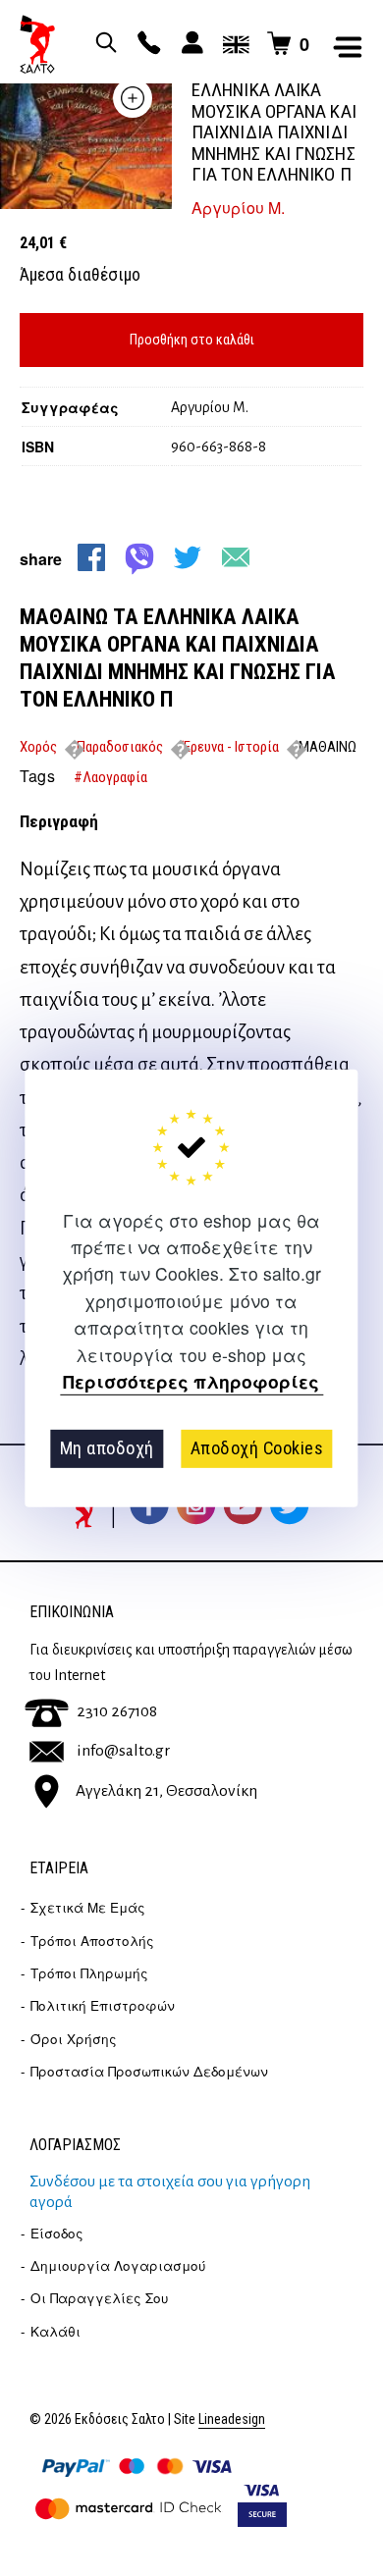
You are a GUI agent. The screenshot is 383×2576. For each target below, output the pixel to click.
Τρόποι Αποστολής (92, 1941)
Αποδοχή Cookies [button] (257, 1448)
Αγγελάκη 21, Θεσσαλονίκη (166, 1791)
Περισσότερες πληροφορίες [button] (191, 1382)
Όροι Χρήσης (74, 2039)
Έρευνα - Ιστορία (231, 747)
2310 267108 (117, 1711)
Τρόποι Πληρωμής (89, 1973)
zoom (133, 98)
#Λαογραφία (110, 777)
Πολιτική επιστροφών (103, 2005)
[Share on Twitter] (188, 557)
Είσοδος (57, 2233)
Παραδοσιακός (120, 747)
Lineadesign (232, 2419)
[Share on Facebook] (91, 557)
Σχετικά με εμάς (88, 1907)
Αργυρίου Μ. (238, 208)
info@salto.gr (123, 1751)
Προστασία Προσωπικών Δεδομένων (149, 2071)
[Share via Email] (236, 557)
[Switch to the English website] (233, 44)
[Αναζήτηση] (103, 44)
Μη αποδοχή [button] (107, 1448)
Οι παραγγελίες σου (100, 2298)
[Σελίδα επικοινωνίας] (146, 44)
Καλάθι (55, 2331)
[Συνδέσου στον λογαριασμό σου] (190, 44)
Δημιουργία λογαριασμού (118, 2265)
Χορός (38, 747)
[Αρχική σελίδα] (37, 44)
